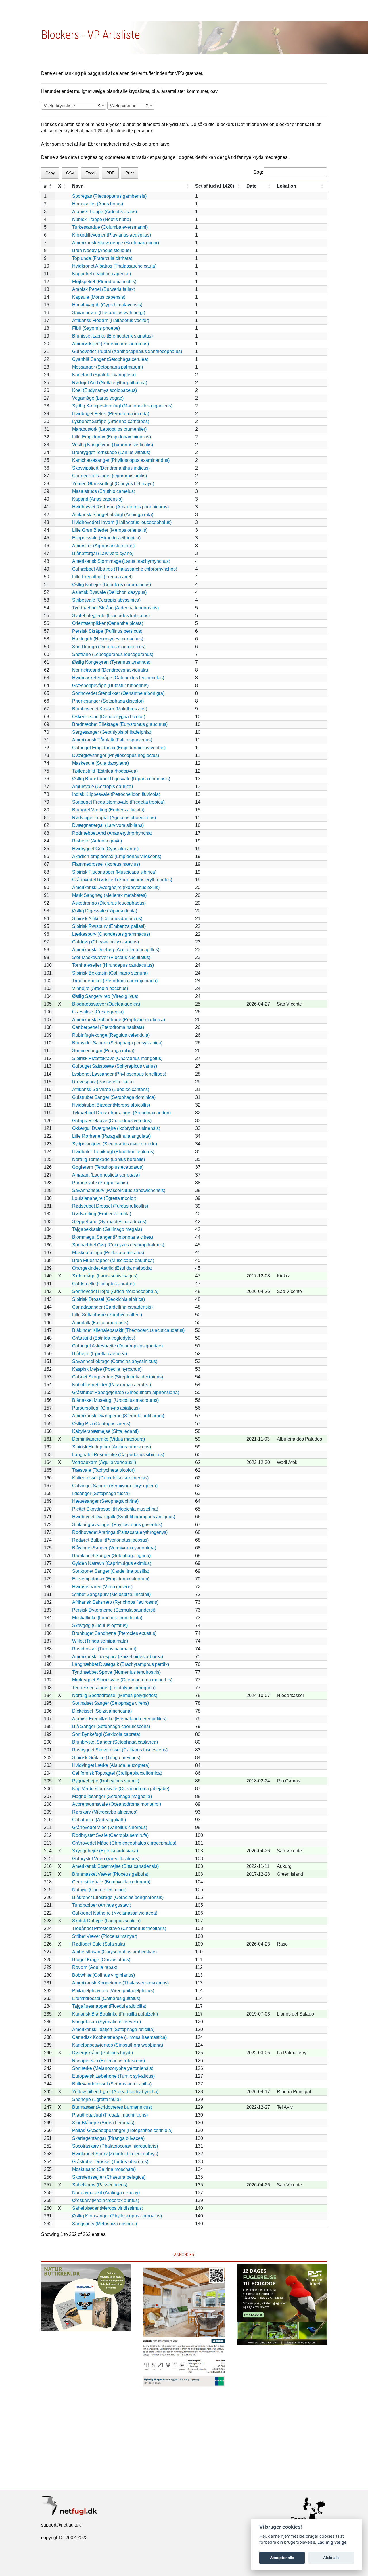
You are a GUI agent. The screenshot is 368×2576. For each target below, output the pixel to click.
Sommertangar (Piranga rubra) (103, 1051)
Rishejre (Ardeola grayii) (97, 841)
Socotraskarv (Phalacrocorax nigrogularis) (115, 2146)
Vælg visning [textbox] (123, 106)
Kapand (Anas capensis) (97, 499)
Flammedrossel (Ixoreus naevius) (106, 864)
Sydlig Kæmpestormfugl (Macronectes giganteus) (122, 406)
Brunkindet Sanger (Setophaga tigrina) (111, 1556)
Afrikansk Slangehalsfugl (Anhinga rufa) (113, 515)
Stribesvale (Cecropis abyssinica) (106, 600)
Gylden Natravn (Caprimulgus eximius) (112, 1563)
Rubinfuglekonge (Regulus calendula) (111, 1035)
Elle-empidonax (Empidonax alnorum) (111, 1579)
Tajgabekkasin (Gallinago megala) (107, 1229)
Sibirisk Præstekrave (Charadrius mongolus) (117, 1058)
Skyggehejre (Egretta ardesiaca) (105, 1851)
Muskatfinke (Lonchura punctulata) (107, 1618)
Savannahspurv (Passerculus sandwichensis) (119, 1190)
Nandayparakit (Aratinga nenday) (106, 2193)
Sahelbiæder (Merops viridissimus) (108, 2208)
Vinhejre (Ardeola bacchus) (100, 988)
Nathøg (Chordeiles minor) (99, 1890)
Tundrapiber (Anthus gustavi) (102, 1905)
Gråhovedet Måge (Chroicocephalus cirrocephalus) (124, 1843)
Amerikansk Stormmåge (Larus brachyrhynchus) (121, 561)
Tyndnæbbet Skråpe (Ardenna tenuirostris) (115, 608)
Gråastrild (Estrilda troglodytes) (104, 1338)
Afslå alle (331, 2558)
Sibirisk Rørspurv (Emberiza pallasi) (109, 926)
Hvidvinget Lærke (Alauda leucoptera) (111, 1765)
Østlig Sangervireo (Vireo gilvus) (105, 996)
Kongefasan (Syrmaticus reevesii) (107, 2022)
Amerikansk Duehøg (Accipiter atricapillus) (116, 950)
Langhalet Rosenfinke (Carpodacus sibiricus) (118, 1455)
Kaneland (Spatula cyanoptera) (104, 375)
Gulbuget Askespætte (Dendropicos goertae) (117, 1346)
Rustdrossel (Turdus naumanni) (104, 1649)
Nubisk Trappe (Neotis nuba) (101, 219)
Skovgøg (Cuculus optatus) (100, 1626)
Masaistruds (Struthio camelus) (104, 491)
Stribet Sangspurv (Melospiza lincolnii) (111, 1594)
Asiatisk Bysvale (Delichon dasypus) (109, 592)
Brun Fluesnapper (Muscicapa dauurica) (113, 1260)
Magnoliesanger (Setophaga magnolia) (112, 1796)
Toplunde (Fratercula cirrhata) (102, 258)
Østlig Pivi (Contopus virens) (101, 1424)
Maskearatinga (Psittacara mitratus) (108, 1253)
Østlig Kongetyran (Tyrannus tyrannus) (111, 662)
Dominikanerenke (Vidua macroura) (109, 1439)
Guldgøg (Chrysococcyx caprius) (106, 942)
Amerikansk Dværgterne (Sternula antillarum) (118, 1416)
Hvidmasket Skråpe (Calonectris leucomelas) (118, 678)
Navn (78, 186)
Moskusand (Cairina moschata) (104, 2169)
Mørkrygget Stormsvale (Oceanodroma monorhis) (122, 1680)
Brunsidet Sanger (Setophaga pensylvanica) (117, 1043)
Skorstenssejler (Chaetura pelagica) (109, 2177)
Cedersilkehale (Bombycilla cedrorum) (111, 1882)
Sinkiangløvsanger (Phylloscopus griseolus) (117, 1525)
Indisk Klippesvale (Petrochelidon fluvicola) (116, 794)
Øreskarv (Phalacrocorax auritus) (106, 2200)
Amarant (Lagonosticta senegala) (106, 1175)
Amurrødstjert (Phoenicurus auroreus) (111, 344)
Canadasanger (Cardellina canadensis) (112, 1307)
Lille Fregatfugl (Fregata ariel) (102, 577)
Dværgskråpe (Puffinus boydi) (102, 2053)
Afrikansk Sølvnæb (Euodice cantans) (111, 1089)
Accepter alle (282, 2558)
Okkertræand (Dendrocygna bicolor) (109, 717)
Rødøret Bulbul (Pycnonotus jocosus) (110, 1540)
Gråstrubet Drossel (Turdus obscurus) (110, 2162)
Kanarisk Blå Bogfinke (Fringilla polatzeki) (115, 2014)
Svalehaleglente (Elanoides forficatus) (111, 616)
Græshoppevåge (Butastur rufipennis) (110, 686)
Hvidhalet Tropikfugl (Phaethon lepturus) (113, 1152)
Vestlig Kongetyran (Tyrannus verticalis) (113, 445)
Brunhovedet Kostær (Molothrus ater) (110, 709)
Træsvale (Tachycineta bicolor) (103, 1470)
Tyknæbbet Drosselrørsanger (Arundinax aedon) (121, 1113)
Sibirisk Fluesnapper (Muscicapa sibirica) (114, 872)
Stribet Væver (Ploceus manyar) (105, 1936)
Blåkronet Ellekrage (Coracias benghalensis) (118, 1897)
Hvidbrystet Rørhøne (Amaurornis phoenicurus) (120, 507)
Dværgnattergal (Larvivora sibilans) (108, 825)
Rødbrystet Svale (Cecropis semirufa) (110, 1835)
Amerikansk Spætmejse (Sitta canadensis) (115, 1866)
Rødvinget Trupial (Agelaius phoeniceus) (114, 818)
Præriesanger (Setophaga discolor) (108, 701)
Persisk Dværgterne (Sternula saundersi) (114, 1610)
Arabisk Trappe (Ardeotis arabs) (105, 212)
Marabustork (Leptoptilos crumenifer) (109, 429)
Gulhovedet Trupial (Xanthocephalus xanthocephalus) (127, 351)
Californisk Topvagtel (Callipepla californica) (117, 1773)
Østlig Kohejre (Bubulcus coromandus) (112, 585)
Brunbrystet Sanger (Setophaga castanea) (115, 1742)
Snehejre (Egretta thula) (96, 2099)
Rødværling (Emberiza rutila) (102, 1214)
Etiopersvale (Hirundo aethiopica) (106, 538)
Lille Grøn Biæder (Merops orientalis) (110, 530)
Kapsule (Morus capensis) (99, 297)
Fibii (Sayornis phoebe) (96, 328)
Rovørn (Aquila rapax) (95, 1967)
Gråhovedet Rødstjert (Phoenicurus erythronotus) (122, 880)
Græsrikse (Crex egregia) (98, 1012)
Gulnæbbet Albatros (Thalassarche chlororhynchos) (125, 569)
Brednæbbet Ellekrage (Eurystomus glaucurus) (120, 724)
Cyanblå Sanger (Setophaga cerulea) (110, 359)
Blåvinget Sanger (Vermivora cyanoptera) (114, 1548)
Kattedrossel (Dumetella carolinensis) (110, 1478)
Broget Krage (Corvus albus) (101, 1960)
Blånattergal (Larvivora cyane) (103, 553)
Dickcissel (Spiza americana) (102, 1711)
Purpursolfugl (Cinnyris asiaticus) (106, 1408)
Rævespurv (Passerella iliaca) (103, 1082)
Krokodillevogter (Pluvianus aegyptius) (112, 235)
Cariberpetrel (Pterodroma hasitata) (108, 1027)
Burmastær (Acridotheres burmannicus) (112, 2107)
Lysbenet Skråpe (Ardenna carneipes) (111, 421)
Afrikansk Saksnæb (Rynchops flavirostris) (115, 1602)
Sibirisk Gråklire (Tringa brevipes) (106, 1758)
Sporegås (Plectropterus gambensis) (109, 196)
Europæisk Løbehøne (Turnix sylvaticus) (113, 2076)
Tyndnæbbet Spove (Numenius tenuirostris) (116, 1672)
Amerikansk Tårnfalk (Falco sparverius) (112, 740)
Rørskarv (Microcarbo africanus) (105, 1812)
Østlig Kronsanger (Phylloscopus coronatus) (117, 2216)
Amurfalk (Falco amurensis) (100, 1323)
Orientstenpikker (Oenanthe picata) (108, 623)
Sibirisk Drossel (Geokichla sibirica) (109, 1299)
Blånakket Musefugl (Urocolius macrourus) (115, 1400)
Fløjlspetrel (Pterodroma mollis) (104, 282)
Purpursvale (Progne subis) (100, 1183)
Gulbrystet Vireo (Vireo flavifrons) (106, 1859)
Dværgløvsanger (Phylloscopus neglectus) (116, 755)
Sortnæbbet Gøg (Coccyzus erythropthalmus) (118, 1245)
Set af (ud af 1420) (215, 186)
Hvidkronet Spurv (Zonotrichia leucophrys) (115, 2154)
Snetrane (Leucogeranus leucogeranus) (113, 654)
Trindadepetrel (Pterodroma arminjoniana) (115, 981)
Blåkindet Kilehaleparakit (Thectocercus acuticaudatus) (128, 1330)
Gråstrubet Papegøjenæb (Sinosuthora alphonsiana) (126, 1392)
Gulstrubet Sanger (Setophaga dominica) (114, 1097)
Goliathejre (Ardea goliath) (99, 1820)
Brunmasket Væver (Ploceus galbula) (110, 1874)
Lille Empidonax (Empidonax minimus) (112, 437)
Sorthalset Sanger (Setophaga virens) (111, 1703)
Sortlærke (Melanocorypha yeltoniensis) (113, 2068)
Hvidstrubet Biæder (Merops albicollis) (111, 1105)
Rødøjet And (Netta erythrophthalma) (110, 383)
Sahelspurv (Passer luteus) (100, 2185)
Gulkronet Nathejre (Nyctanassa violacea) (115, 1913)
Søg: (258, 172)
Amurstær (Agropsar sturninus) (103, 546)
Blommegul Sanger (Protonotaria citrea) (113, 1237)
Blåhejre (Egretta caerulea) (100, 1354)
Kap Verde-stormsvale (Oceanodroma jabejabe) (121, 1789)
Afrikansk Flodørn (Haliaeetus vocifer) (111, 320)
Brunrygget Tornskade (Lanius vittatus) (111, 452)
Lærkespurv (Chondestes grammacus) (111, 934)
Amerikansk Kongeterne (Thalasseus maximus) (120, 1983)
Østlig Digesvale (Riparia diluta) (105, 911)
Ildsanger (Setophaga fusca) (101, 1493)
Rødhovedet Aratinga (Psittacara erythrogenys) (120, 1532)
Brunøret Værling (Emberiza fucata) (108, 810)
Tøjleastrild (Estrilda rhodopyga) (105, 771)
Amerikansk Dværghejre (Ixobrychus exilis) (116, 887)
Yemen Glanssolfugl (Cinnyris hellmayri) (113, 484)
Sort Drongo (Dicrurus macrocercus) (109, 647)
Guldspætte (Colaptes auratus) (103, 1284)
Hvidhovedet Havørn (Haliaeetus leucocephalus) (122, 522)
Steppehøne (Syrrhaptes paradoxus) (109, 1222)
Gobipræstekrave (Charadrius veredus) (112, 1121)
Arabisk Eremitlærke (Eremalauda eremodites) (119, 1719)
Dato (252, 186)
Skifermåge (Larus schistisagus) (105, 1276)
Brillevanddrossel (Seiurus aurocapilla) (112, 2084)
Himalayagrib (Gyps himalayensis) (107, 305)
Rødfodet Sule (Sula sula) (99, 1944)
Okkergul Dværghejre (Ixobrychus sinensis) (116, 1128)
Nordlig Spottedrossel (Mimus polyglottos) (115, 1695)
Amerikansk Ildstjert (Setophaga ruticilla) (113, 2029)
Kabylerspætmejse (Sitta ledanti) (105, 1431)
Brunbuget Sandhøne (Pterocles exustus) (114, 1633)
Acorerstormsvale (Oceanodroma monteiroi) (117, 1804)
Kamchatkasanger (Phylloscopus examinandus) (121, 460)
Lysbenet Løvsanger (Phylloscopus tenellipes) (119, 1074)
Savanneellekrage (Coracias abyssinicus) (115, 1361)
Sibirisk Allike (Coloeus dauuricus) (107, 919)
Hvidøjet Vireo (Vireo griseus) (102, 1587)
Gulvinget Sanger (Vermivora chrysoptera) (115, 1486)
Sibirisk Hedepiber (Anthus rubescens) (112, 1447)
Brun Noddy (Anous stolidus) (101, 250)
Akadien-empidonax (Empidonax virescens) (117, 856)
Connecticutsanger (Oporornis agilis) (110, 476)
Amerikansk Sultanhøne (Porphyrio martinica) (119, 1020)
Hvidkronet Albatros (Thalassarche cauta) (114, 266)
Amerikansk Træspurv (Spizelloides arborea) (118, 1657)
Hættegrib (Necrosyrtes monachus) (108, 639)
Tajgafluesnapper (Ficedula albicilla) (109, 2006)
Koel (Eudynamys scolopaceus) (105, 390)
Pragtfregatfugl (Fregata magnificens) (110, 2115)
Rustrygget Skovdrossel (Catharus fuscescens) (120, 1750)
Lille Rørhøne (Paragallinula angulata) (111, 1136)
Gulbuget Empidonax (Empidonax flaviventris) (119, 748)
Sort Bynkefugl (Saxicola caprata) (106, 1734)
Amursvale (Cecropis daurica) (102, 786)
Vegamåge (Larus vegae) (98, 398)
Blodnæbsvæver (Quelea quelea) (106, 1004)
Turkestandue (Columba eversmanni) (110, 227)
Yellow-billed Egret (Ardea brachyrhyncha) (115, 2092)
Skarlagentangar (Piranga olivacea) (108, 2138)
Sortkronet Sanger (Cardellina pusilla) (111, 1571)
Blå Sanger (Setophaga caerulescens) (111, 1726)
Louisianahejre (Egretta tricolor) (104, 1198)
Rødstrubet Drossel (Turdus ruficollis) (110, 1206)
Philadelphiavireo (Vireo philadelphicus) (113, 1991)
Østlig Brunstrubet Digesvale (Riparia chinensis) (121, 779)
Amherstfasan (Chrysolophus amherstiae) (114, 1952)
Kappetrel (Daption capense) (101, 274)
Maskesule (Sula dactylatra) (100, 763)
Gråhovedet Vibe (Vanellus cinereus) (110, 1827)
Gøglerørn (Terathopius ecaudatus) (108, 1167)
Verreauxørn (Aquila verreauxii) (104, 1462)
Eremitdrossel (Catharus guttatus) (106, 1998)
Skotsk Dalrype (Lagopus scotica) (106, 1921)
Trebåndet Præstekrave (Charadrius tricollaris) (119, 1928)
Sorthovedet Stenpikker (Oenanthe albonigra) (118, 693)
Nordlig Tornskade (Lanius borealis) (109, 1159)
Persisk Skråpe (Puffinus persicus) (107, 631)
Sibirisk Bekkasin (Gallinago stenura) (110, 973)
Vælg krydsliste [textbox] (59, 106)
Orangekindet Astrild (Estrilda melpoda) (112, 1268)
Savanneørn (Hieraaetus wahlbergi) (109, 313)
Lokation (286, 186)
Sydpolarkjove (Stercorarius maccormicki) (115, 1144)
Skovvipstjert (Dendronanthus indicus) (111, 468)
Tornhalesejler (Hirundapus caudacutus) (113, 965)
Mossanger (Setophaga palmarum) (108, 367)
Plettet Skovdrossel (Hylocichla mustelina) (115, 1509)
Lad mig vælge (332, 2542)
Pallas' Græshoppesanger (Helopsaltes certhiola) (122, 2130)
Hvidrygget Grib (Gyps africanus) (105, 849)
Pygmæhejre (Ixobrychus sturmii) (106, 1781)
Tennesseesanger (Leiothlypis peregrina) (114, 1688)
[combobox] (74, 106)
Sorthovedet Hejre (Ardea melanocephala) (115, 1291)
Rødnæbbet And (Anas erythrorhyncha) (112, 833)
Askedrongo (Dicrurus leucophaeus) (109, 903)
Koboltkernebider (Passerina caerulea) (112, 1385)
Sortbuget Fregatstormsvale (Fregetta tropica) (118, 802)
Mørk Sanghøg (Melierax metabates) (109, 895)
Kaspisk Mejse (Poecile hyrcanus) (107, 1369)
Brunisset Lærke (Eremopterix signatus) (112, 336)
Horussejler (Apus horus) (98, 204)
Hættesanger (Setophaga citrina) (105, 1501)
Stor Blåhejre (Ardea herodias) (103, 2123)
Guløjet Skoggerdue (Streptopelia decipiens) (118, 1377)
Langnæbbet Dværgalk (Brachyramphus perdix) (121, 1664)
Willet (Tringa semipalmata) (100, 1641)
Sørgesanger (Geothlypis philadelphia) (112, 732)
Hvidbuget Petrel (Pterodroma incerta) (111, 414)
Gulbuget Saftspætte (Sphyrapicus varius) (115, 1066)
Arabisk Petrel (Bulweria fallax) (104, 289)
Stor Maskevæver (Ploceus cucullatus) (111, 957)
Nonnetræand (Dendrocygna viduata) (110, 670)
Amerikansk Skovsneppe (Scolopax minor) (116, 243)
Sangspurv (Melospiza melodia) (105, 2224)
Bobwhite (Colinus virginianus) (103, 1975)
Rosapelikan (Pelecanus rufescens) (109, 2061)
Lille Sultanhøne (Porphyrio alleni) (107, 1315)
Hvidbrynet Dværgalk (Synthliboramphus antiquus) (124, 1517)
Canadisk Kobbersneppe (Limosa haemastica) (119, 2037)
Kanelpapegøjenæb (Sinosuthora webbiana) (118, 2045)
